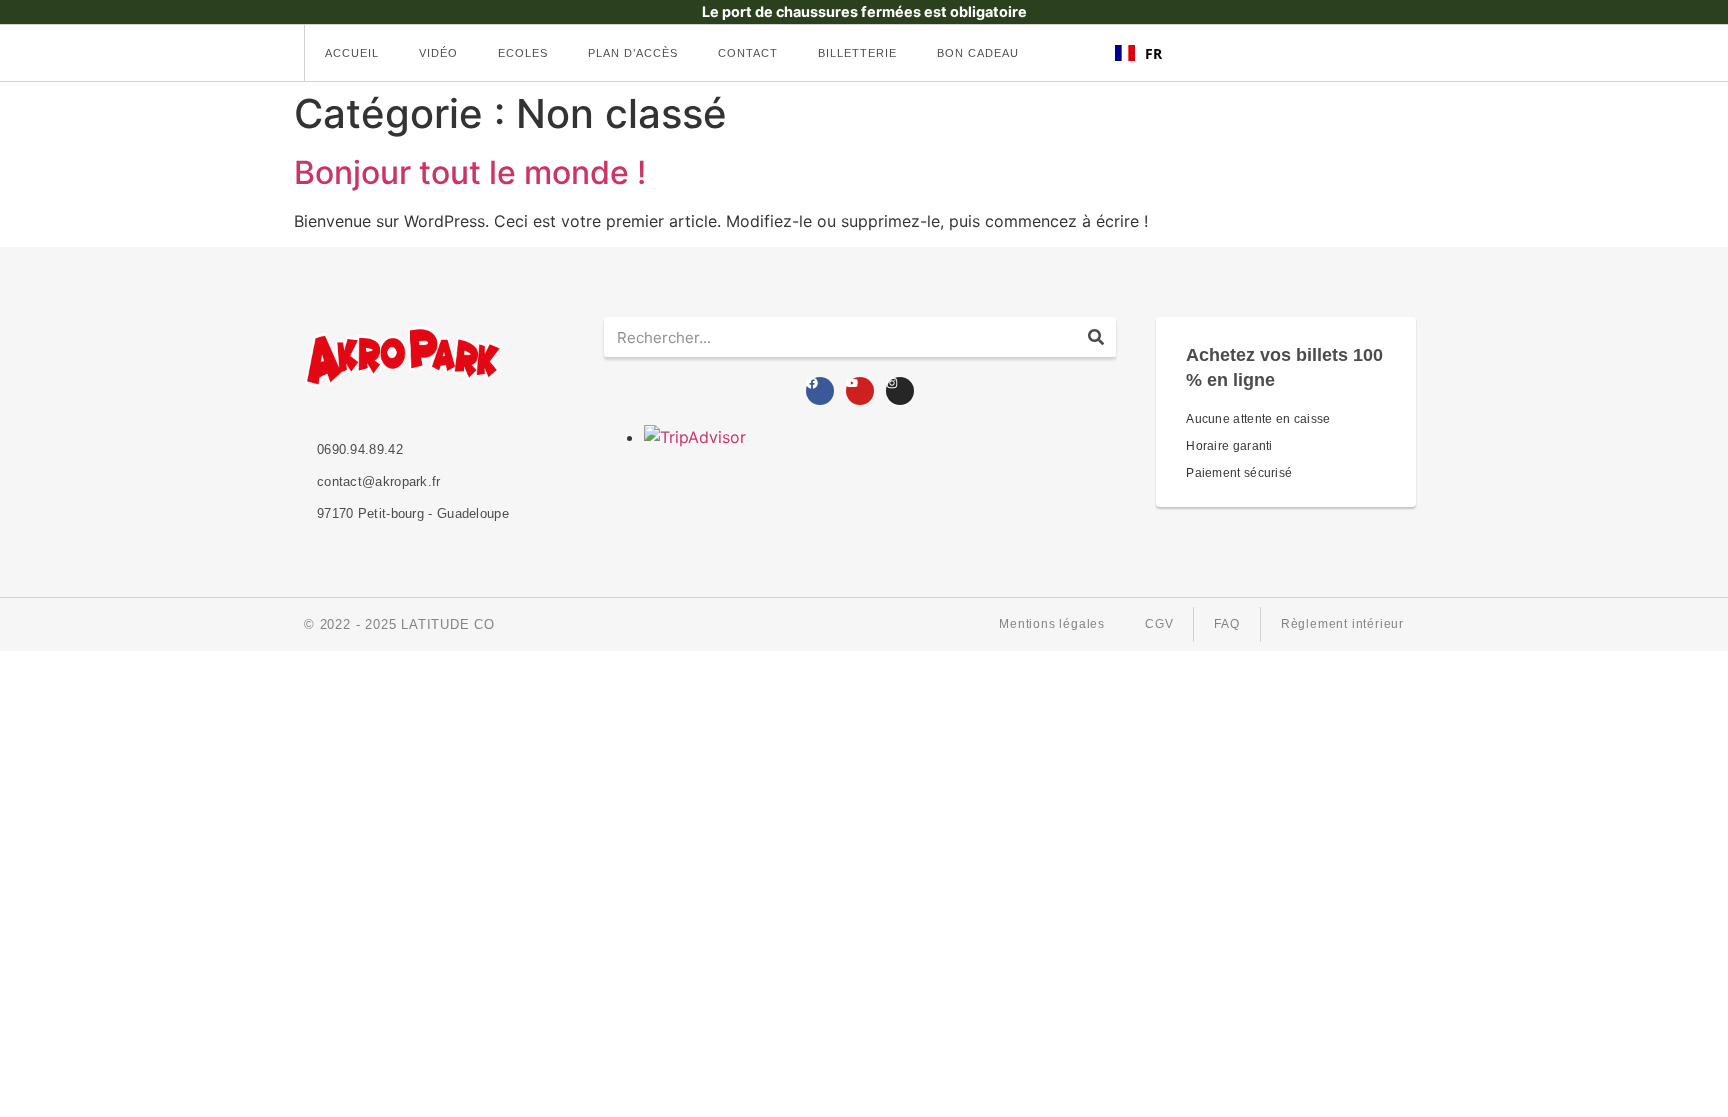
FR (1153, 53)
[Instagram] (900, 391)
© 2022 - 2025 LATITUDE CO (399, 624)
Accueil (352, 53)
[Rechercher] (1096, 337)
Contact (748, 53)
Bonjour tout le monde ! (470, 172)
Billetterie (857, 53)
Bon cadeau (978, 53)
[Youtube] (860, 391)
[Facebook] (820, 391)
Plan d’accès (633, 53)
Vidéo (438, 53)
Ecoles (523, 53)
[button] (1138, 53)
